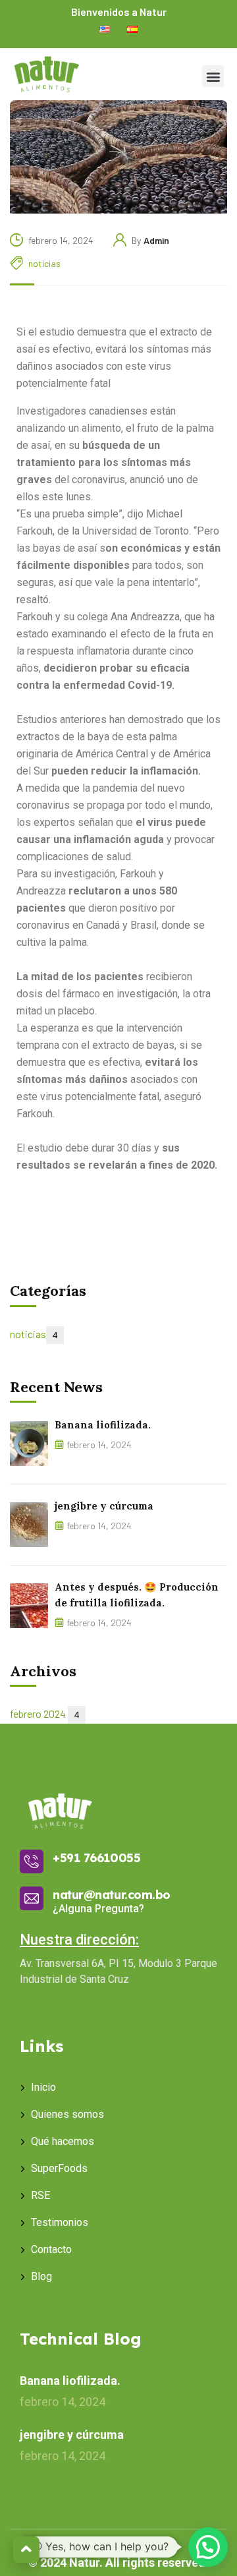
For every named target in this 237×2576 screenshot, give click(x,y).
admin (156, 240)
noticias (44, 263)
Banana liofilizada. (103, 1425)
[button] (213, 76)
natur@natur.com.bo (112, 1895)
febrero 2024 (45, 1713)
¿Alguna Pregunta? (98, 1909)
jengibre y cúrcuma (104, 1506)
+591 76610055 (96, 1858)
